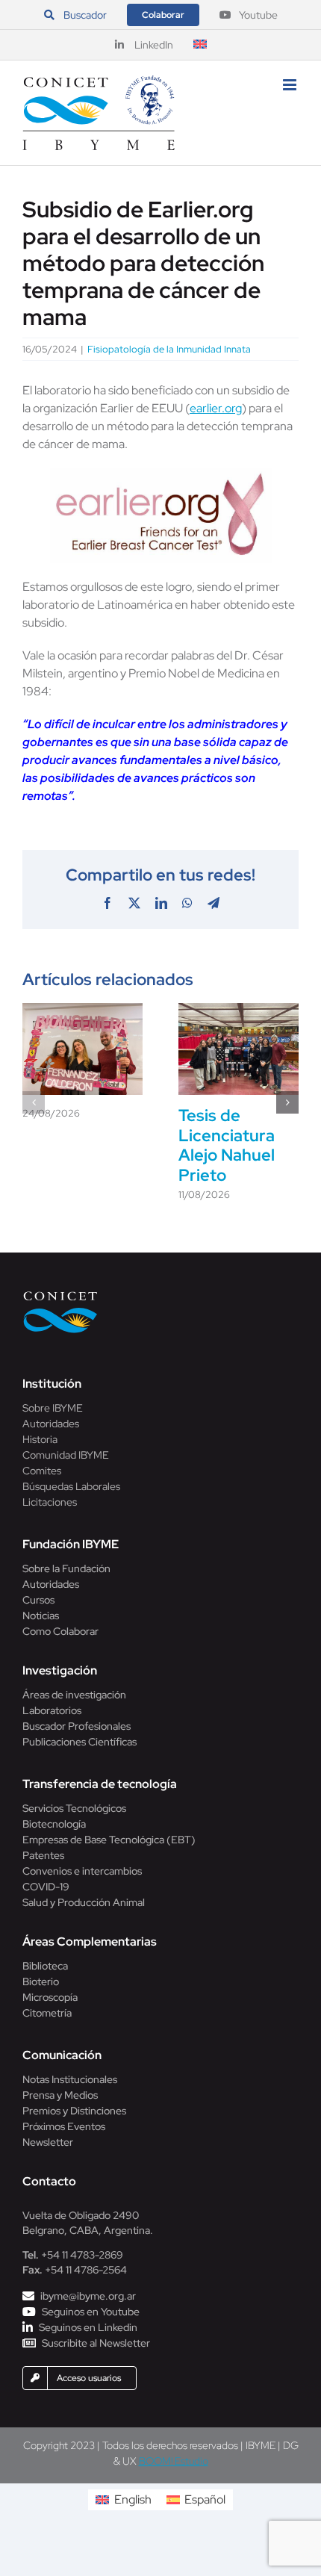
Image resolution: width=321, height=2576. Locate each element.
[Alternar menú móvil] (291, 85)
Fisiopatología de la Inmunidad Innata (169, 349)
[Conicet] (60, 1295)
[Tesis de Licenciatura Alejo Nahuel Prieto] (239, 1011)
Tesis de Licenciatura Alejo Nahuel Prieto (227, 1145)
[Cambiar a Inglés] (200, 45)
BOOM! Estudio (174, 2461)
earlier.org (216, 408)
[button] (34, 1102)
